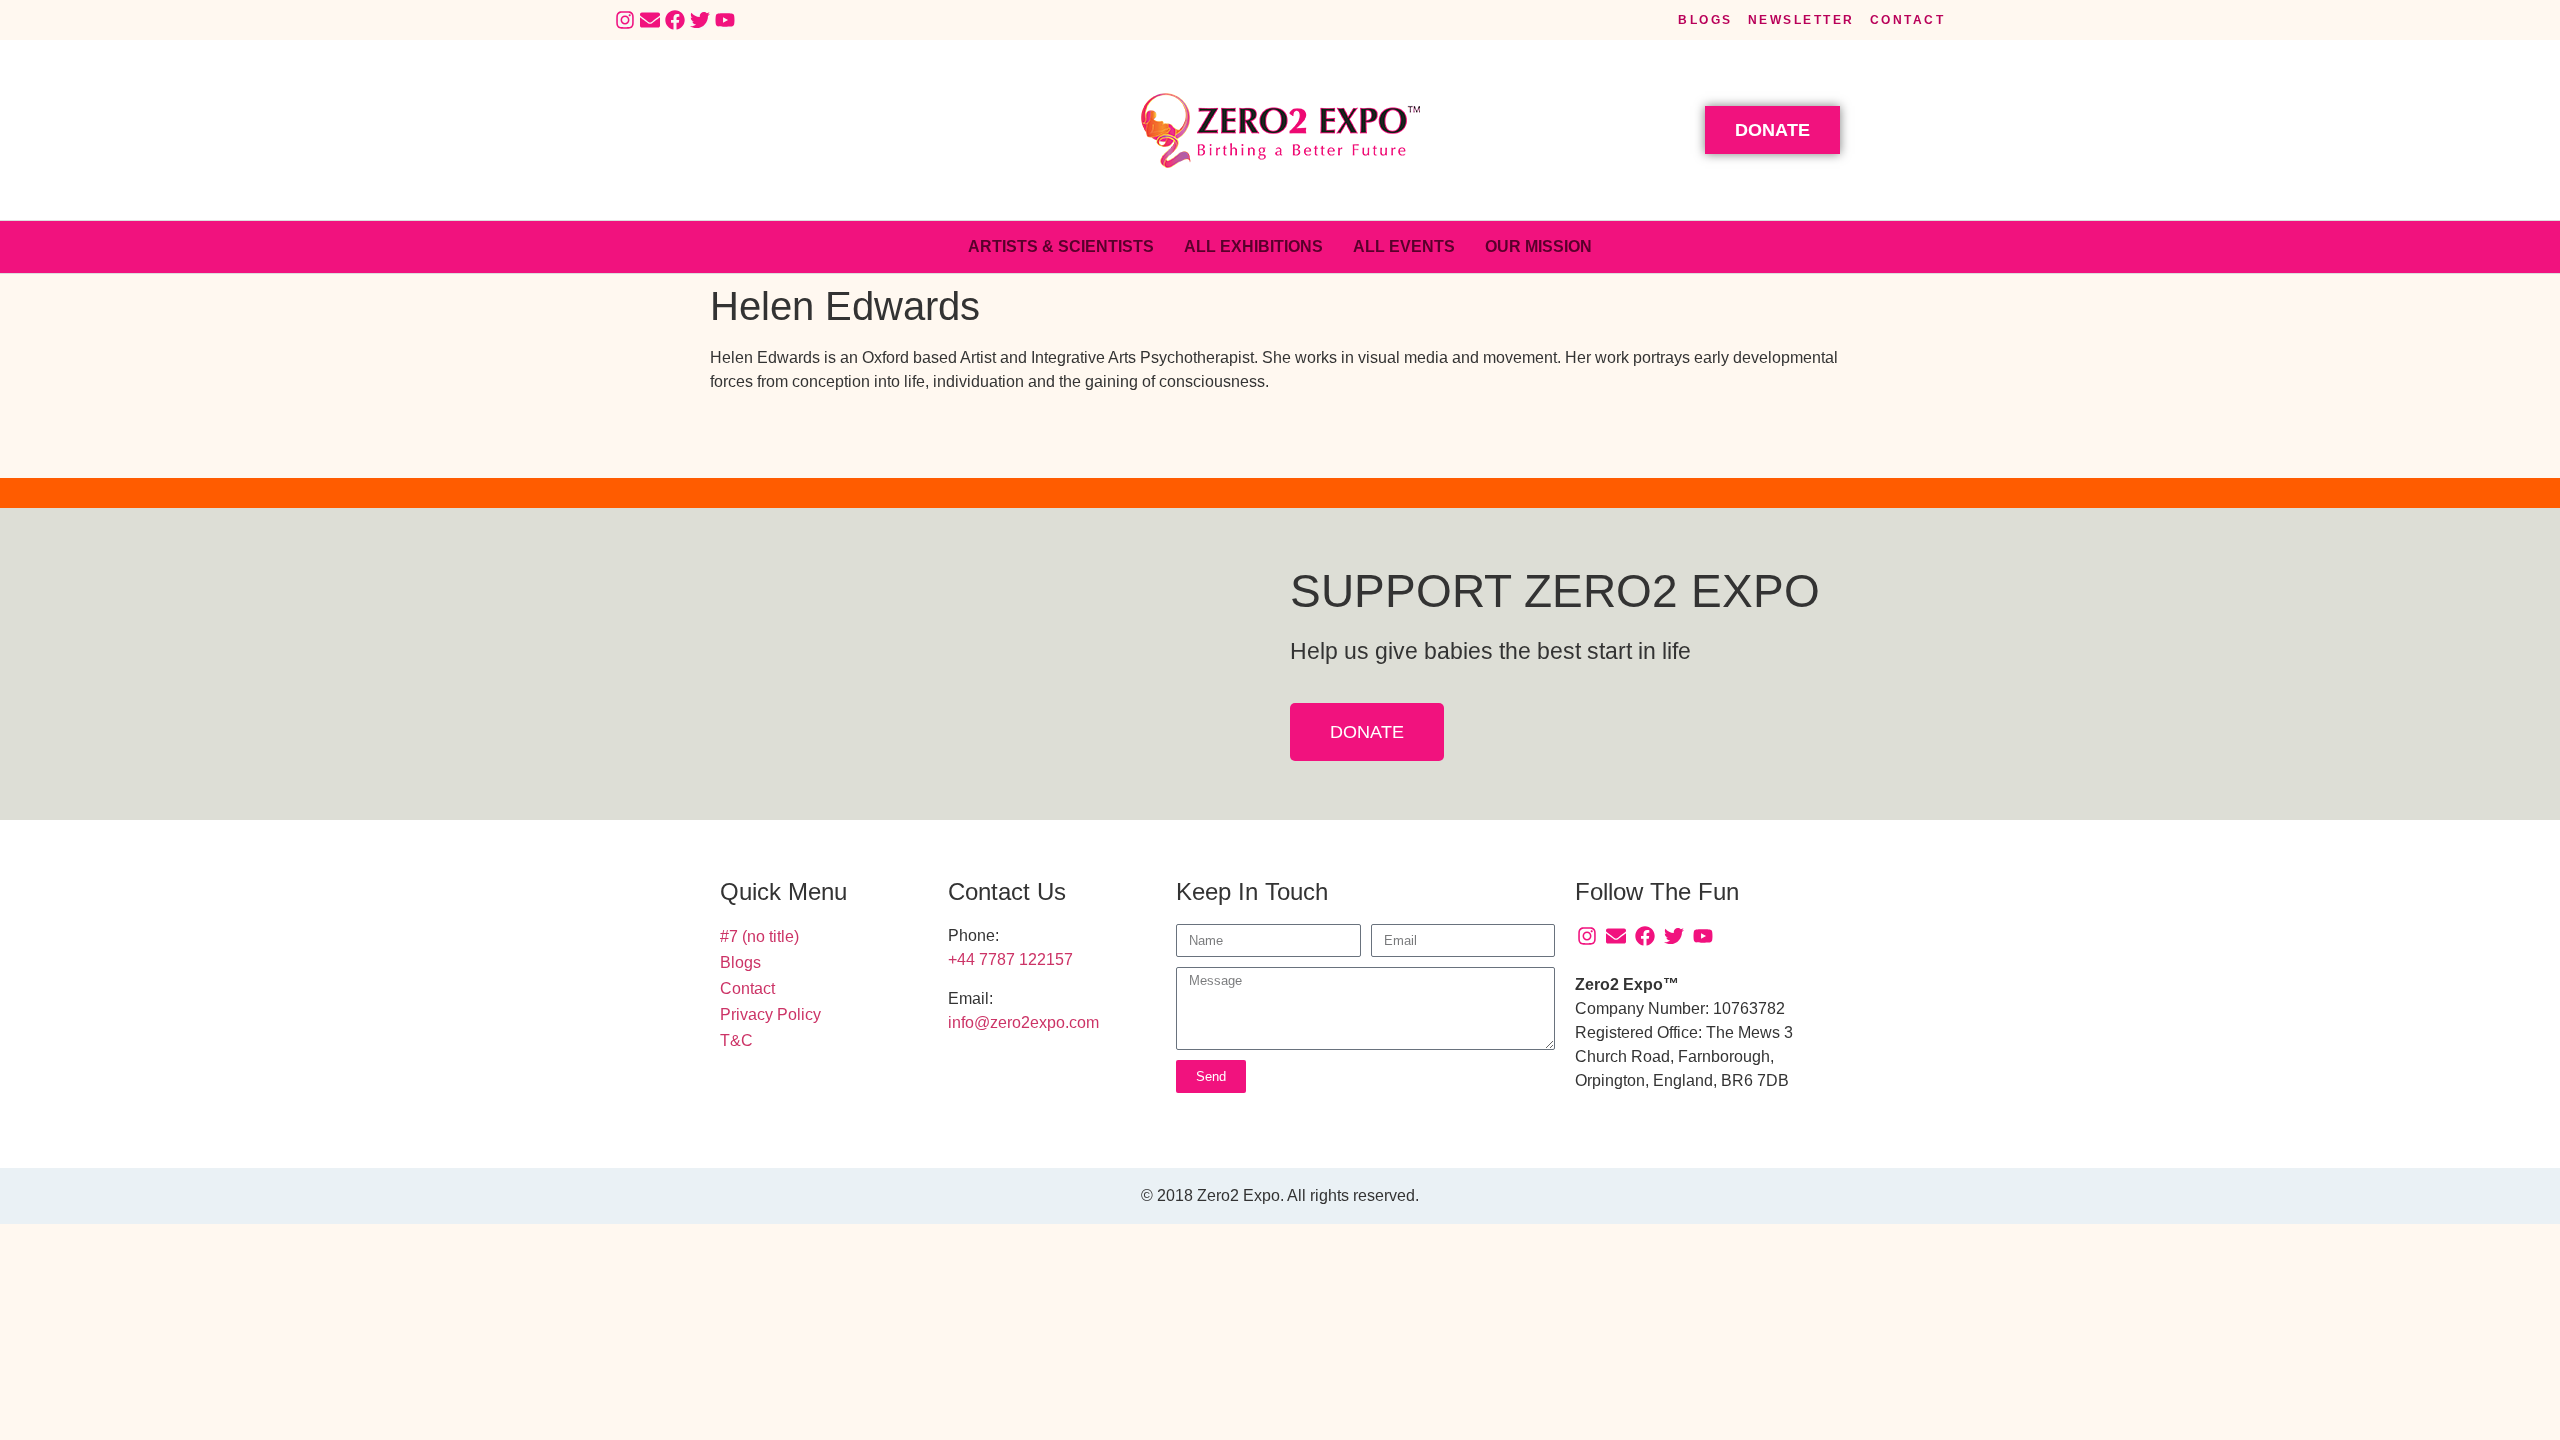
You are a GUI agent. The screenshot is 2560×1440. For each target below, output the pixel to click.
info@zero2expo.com (1023, 1022)
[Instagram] (625, 20)
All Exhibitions (1253, 246)
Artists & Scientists (1061, 246)
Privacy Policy (770, 1014)
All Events (1404, 246)
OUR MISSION (1538, 246)
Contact (1908, 20)
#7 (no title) (759, 936)
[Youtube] (725, 20)
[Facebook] (675, 20)
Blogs (1705, 20)
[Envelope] (650, 20)
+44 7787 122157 (1010, 959)
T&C (736, 1040)
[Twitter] (700, 20)
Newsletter (1801, 20)
